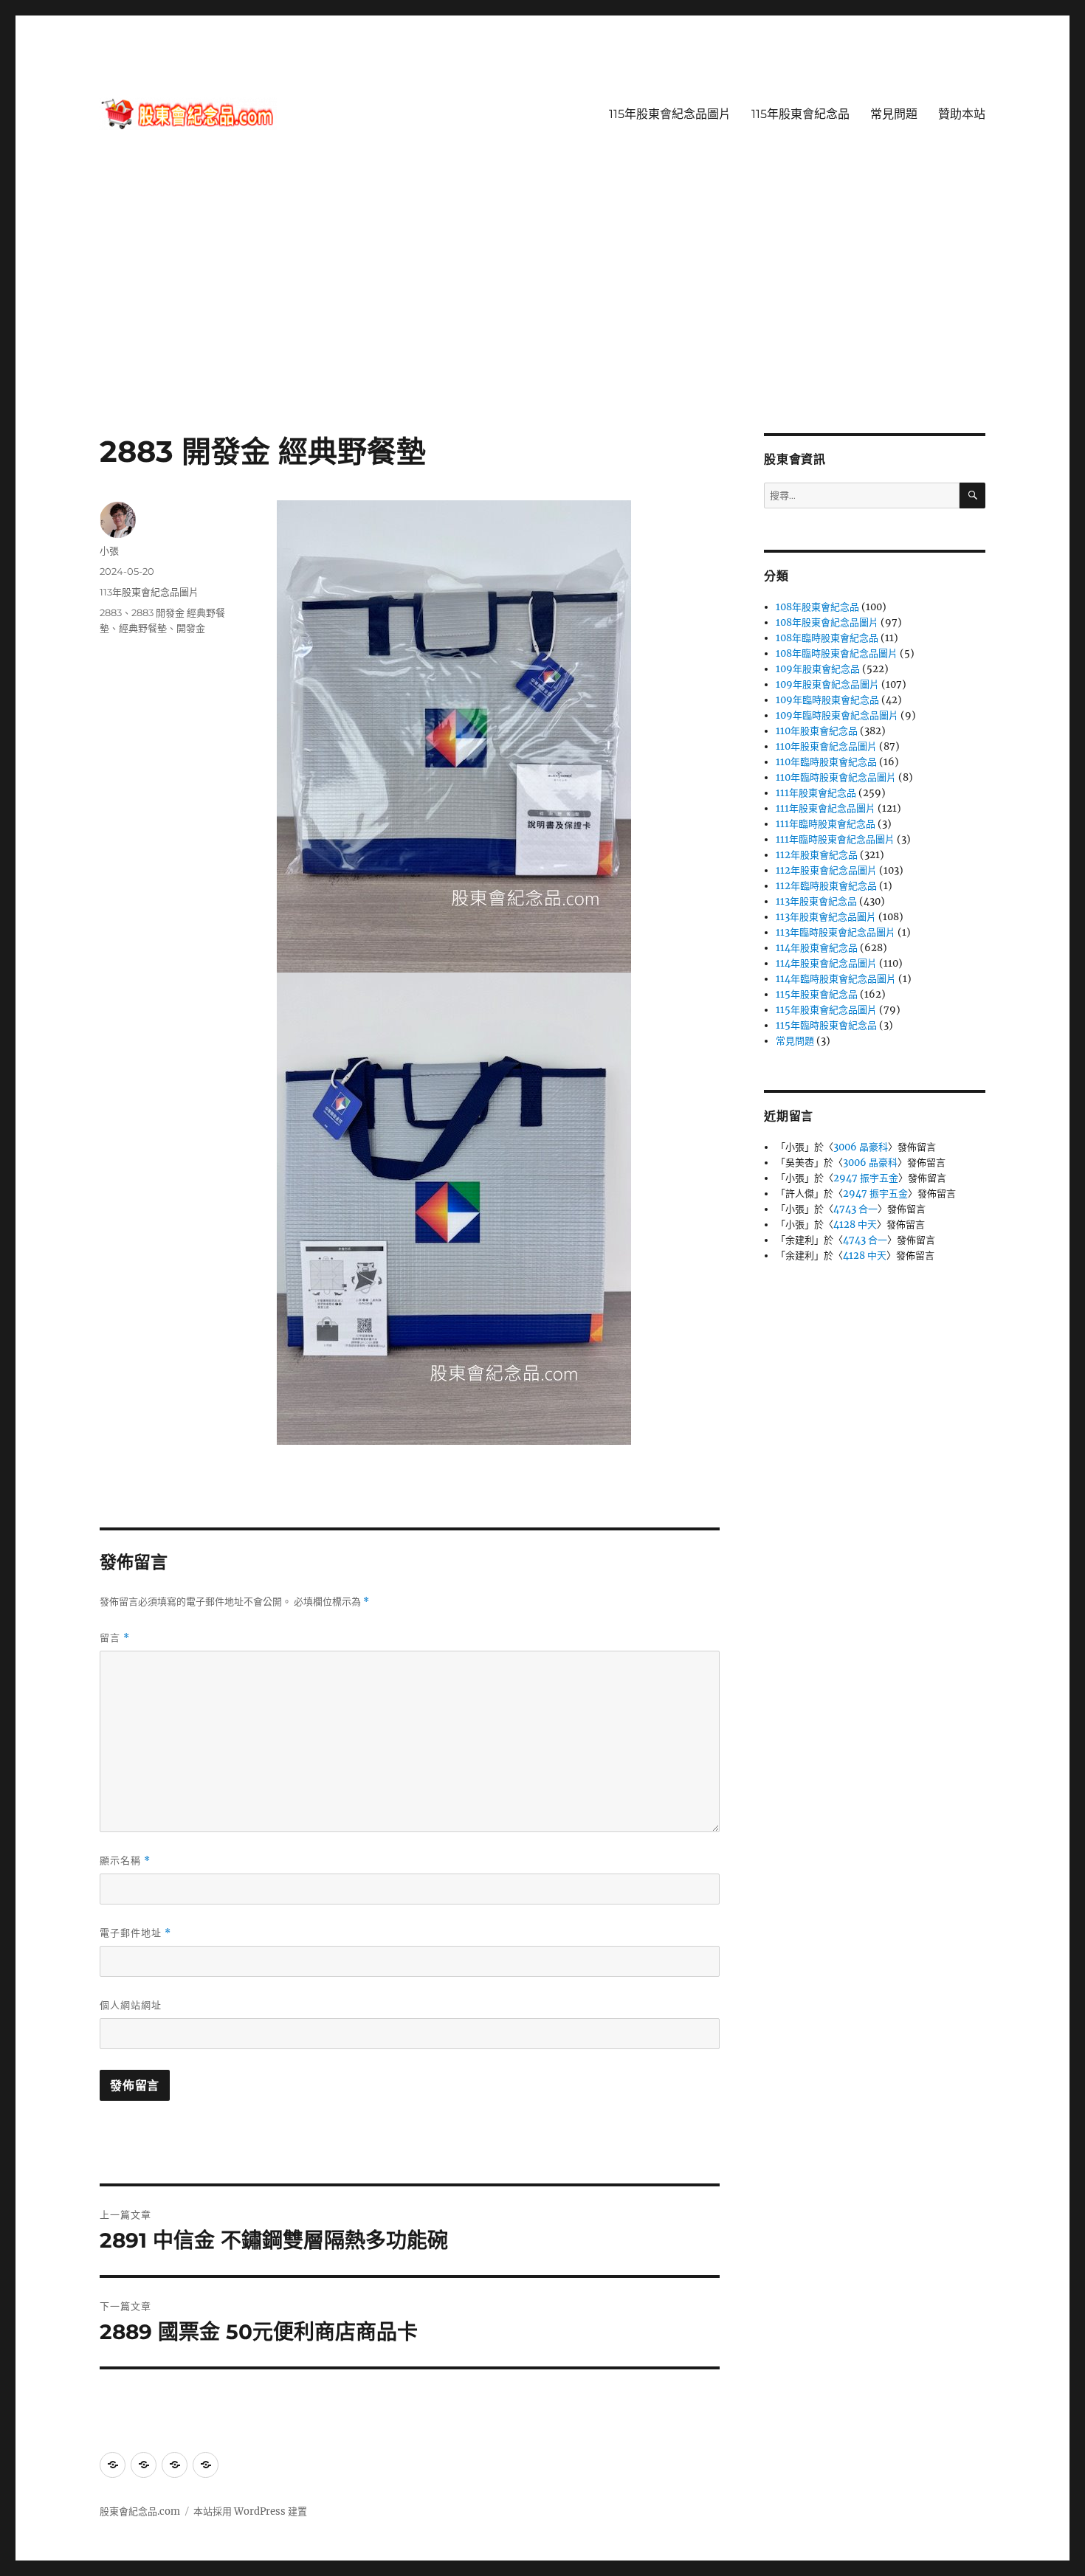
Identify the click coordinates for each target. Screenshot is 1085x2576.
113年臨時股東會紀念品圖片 (836, 932)
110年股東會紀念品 (817, 731)
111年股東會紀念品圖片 (826, 808)
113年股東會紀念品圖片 (149, 592)
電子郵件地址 (135, 1933)
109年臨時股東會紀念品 (827, 700)
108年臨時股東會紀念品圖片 (837, 653)
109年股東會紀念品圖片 (827, 684)
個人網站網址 (131, 2005)
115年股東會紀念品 (800, 114)
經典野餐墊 (143, 628)
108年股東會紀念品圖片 (827, 622)
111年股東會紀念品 (816, 793)
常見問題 (894, 114)
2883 (111, 612)
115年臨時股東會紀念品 (826, 1025)
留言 (115, 1638)
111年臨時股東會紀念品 (826, 824)
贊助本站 (962, 114)
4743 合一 (855, 1209)
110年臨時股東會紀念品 (826, 762)
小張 (109, 550)
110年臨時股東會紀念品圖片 (836, 777)
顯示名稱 (125, 1861)
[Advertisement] (542, 324)
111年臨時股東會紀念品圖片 (835, 839)
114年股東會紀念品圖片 (826, 963)
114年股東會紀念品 (817, 948)
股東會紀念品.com (140, 2511)
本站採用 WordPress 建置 (250, 2511)
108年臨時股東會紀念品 (827, 638)
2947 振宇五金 (866, 1178)
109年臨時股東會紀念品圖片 (837, 715)
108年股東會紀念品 (817, 607)
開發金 (191, 628)
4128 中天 (855, 1225)
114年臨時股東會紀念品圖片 (836, 979)
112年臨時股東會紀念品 (826, 886)
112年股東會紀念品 (817, 855)
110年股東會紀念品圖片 (826, 746)
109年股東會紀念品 (818, 669)
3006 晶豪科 (861, 1147)
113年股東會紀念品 (816, 901)
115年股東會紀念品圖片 (670, 114)
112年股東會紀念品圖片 (826, 870)
